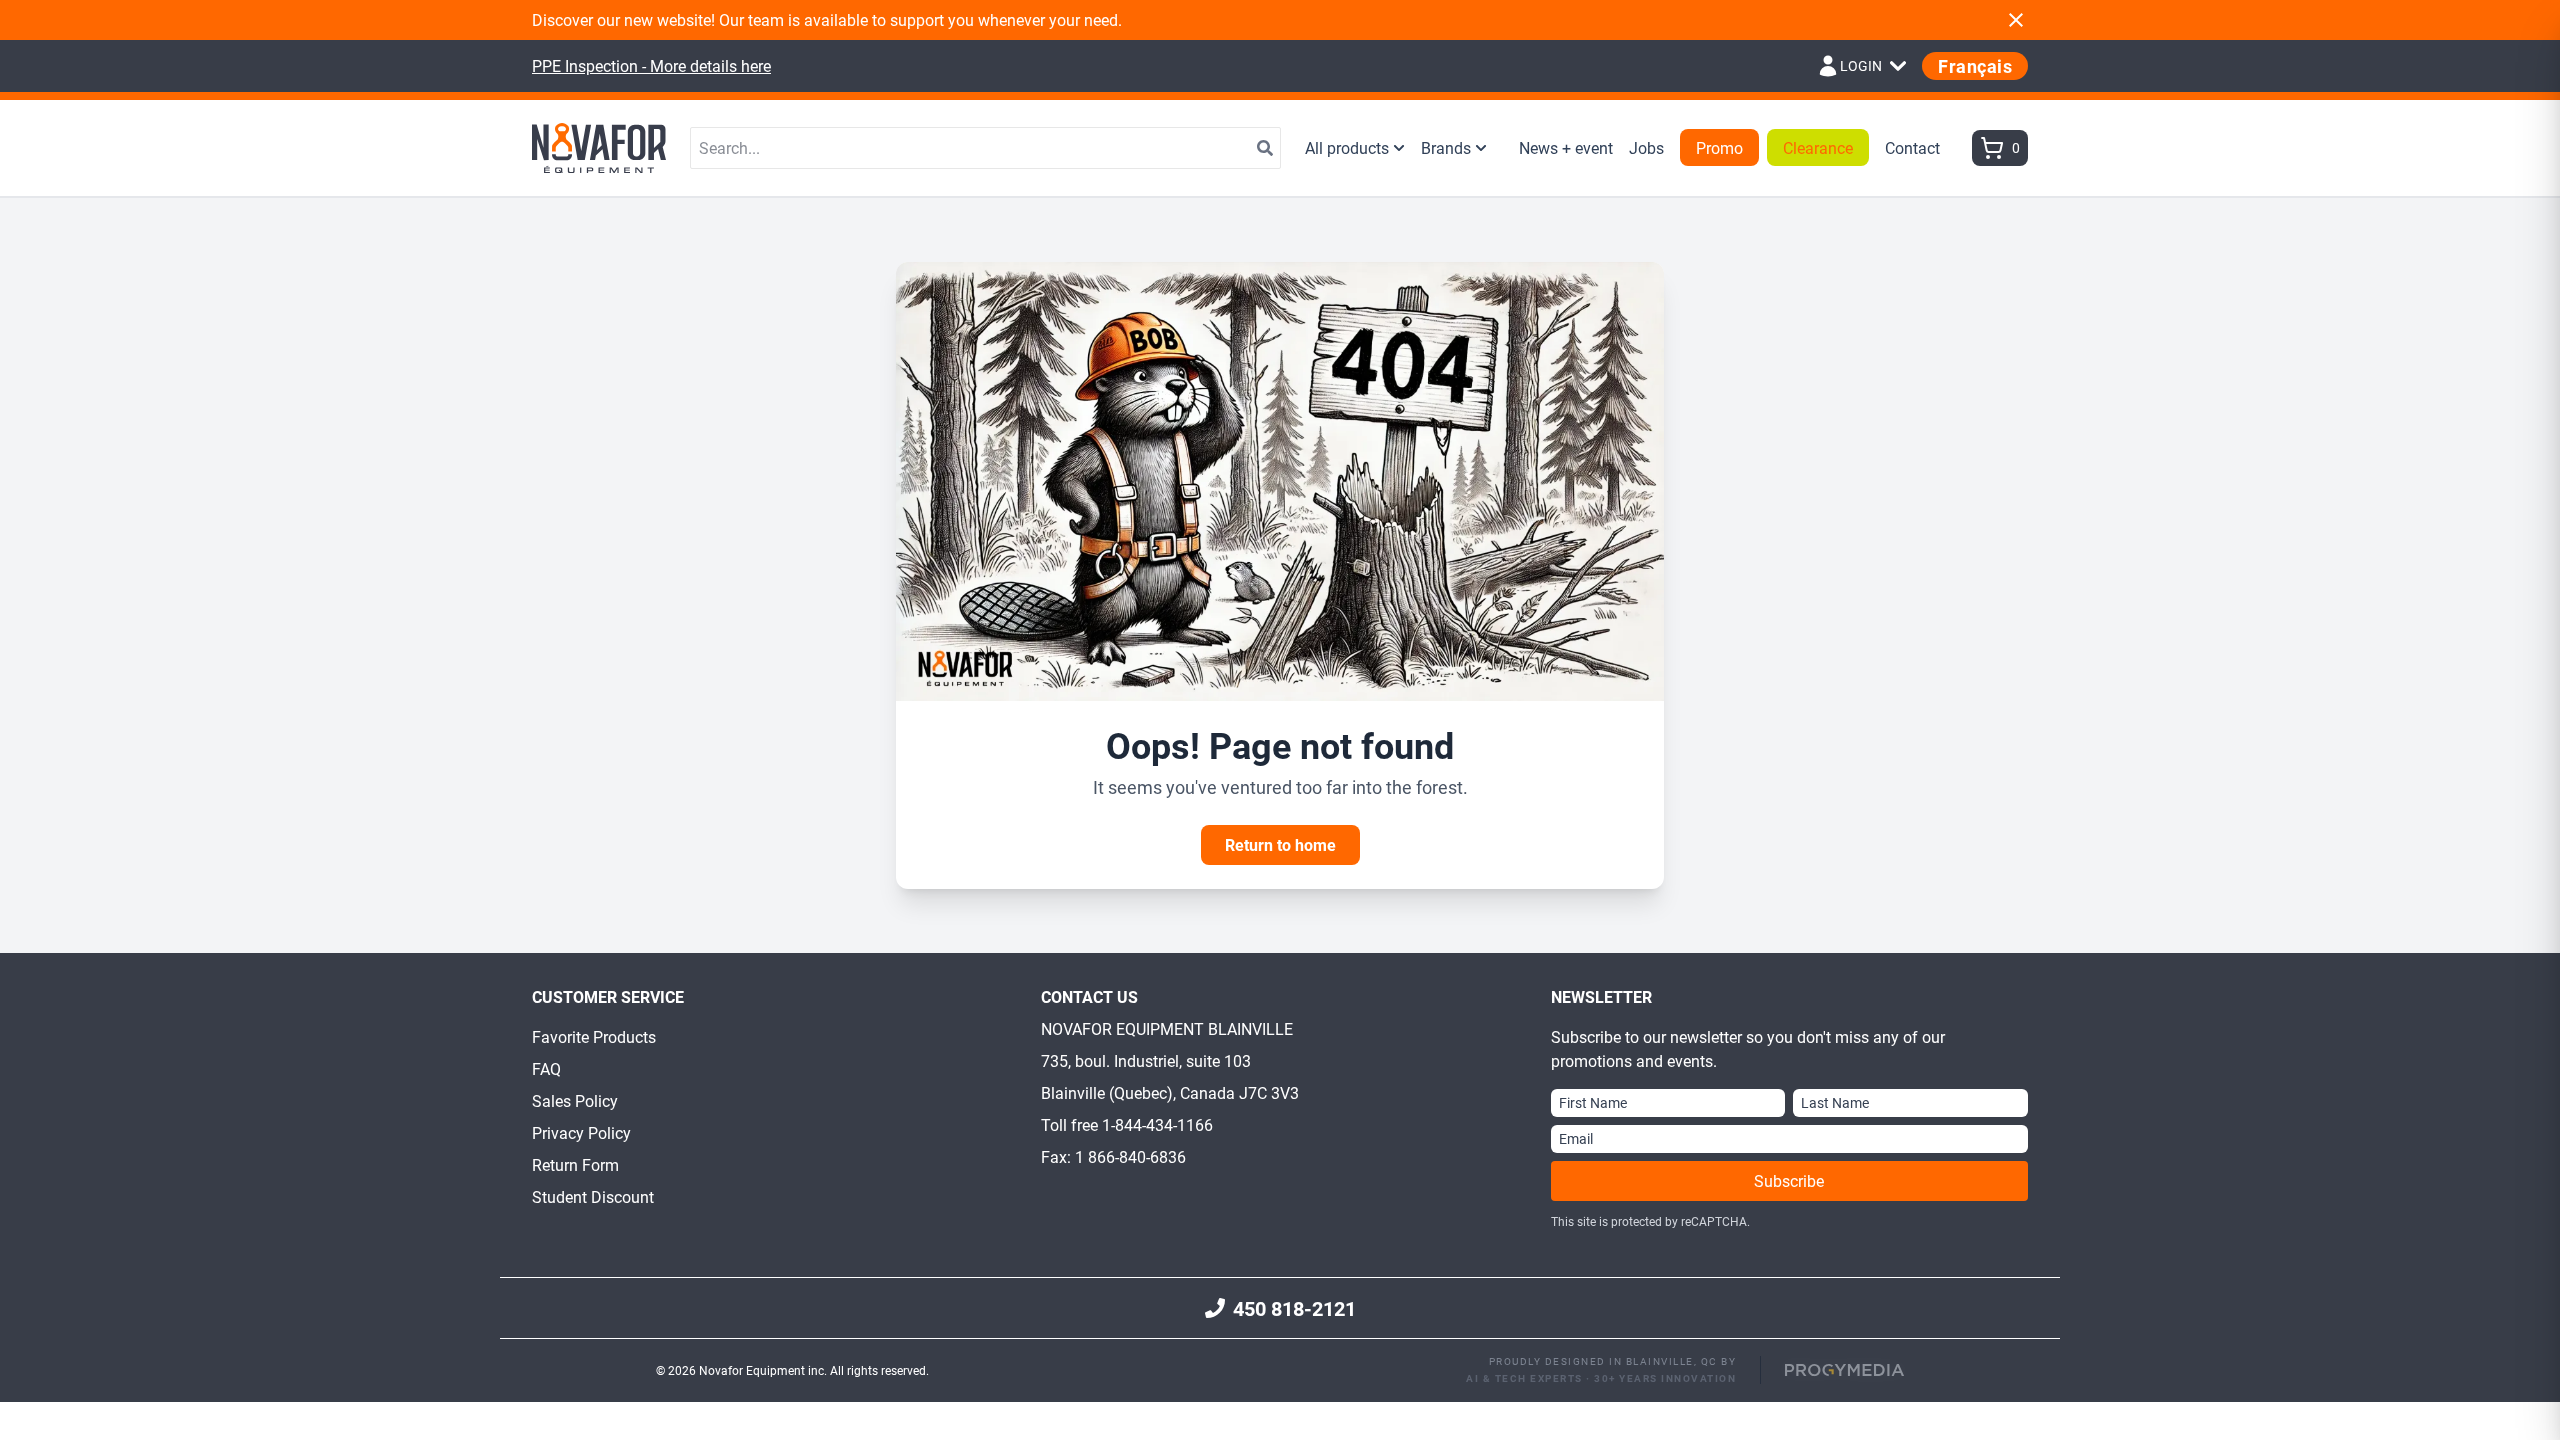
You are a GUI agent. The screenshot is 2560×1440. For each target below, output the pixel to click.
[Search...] (1265, 148)
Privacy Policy (581, 1132)
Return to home (1280, 844)
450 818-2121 (1294, 1308)
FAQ (546, 1068)
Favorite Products (594, 1036)
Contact (1912, 147)
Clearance (1818, 147)
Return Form (575, 1164)
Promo (1719, 147)
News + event (1566, 147)
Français (1975, 66)
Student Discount (593, 1196)
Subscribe (1789, 1180)
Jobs (1646, 147)
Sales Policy (575, 1100)
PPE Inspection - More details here (651, 65)
